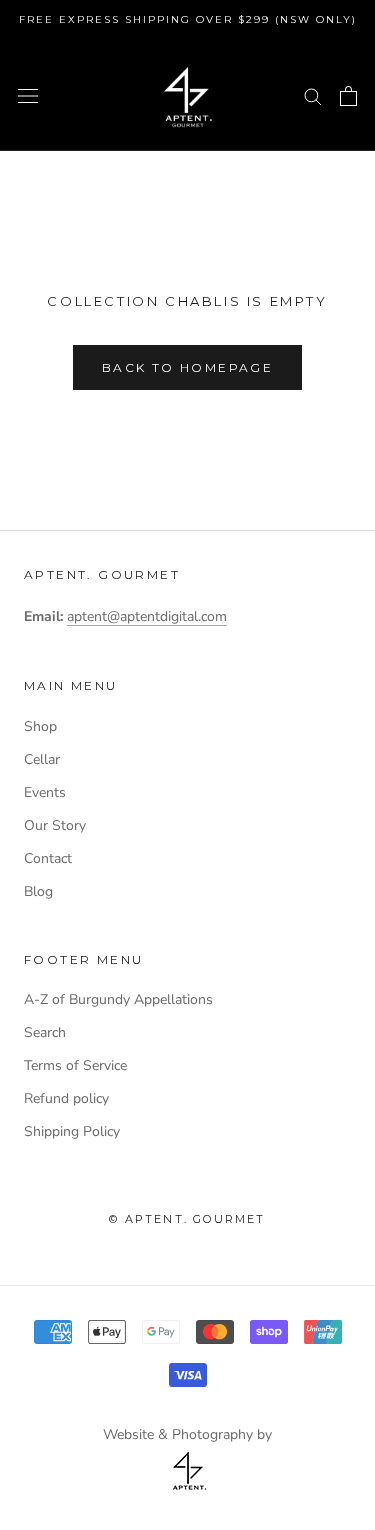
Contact (48, 858)
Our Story (55, 825)
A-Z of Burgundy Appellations (118, 999)
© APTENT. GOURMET (187, 1219)
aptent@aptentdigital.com (147, 616)
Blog (38, 891)
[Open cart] (348, 96)
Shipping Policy (72, 1131)
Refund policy (66, 1098)
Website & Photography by (187, 1434)
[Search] (313, 95)
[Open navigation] (28, 95)
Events (45, 792)
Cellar (42, 759)
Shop (40, 726)
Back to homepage (187, 367)
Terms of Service (75, 1065)
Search (45, 1032)
